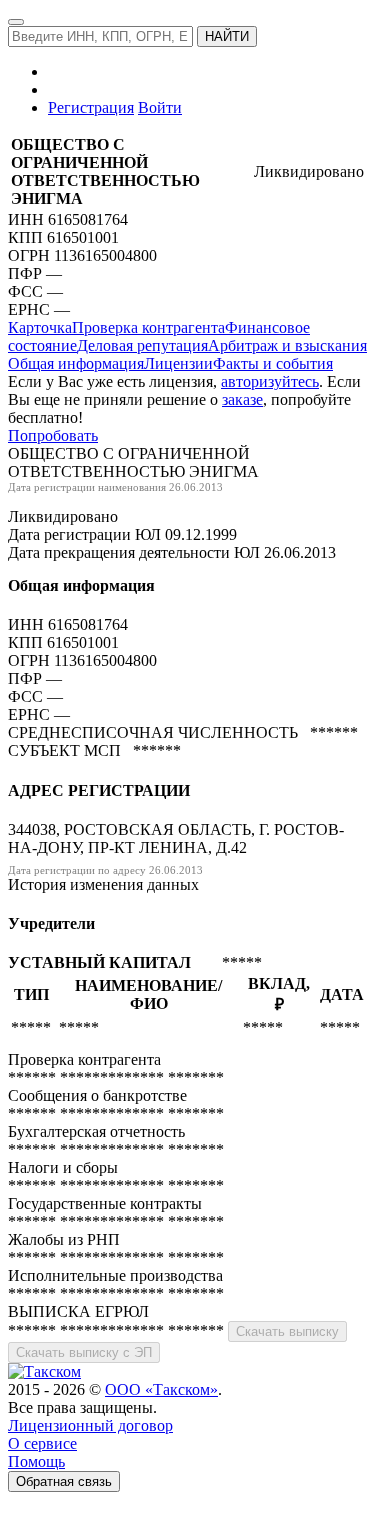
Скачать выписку (287, 1331)
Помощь (36, 1461)
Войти (160, 107)
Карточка (40, 327)
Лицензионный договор (90, 1425)
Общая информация (76, 363)
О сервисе (42, 1443)
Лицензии (178, 363)
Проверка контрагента (148, 327)
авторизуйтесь (270, 381)
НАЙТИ (227, 36)
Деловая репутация (142, 345)
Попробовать (53, 435)
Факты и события (273, 363)
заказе (242, 399)
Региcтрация (91, 107)
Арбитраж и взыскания (287, 345)
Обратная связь (64, 1481)
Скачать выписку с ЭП (84, 1352)
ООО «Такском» (161, 1389)
